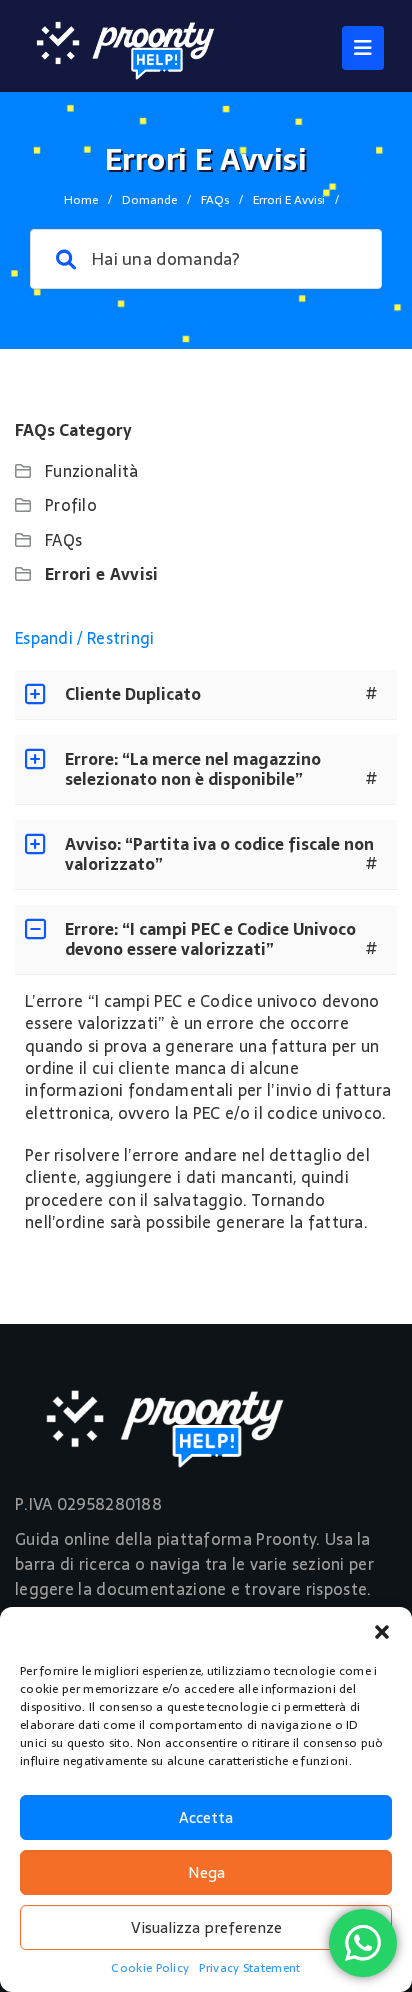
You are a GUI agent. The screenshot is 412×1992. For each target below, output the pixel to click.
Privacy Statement (249, 1968)
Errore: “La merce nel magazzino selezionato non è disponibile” (193, 769)
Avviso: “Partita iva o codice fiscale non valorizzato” (219, 854)
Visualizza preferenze (206, 1927)
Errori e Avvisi (102, 574)
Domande (149, 200)
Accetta (206, 1817)
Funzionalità (92, 471)
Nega (206, 1872)
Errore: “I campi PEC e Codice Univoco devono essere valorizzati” (210, 939)
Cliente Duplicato (133, 694)
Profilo (71, 505)
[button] (382, 1632)
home (81, 200)
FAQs (215, 200)
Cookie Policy (150, 1968)
